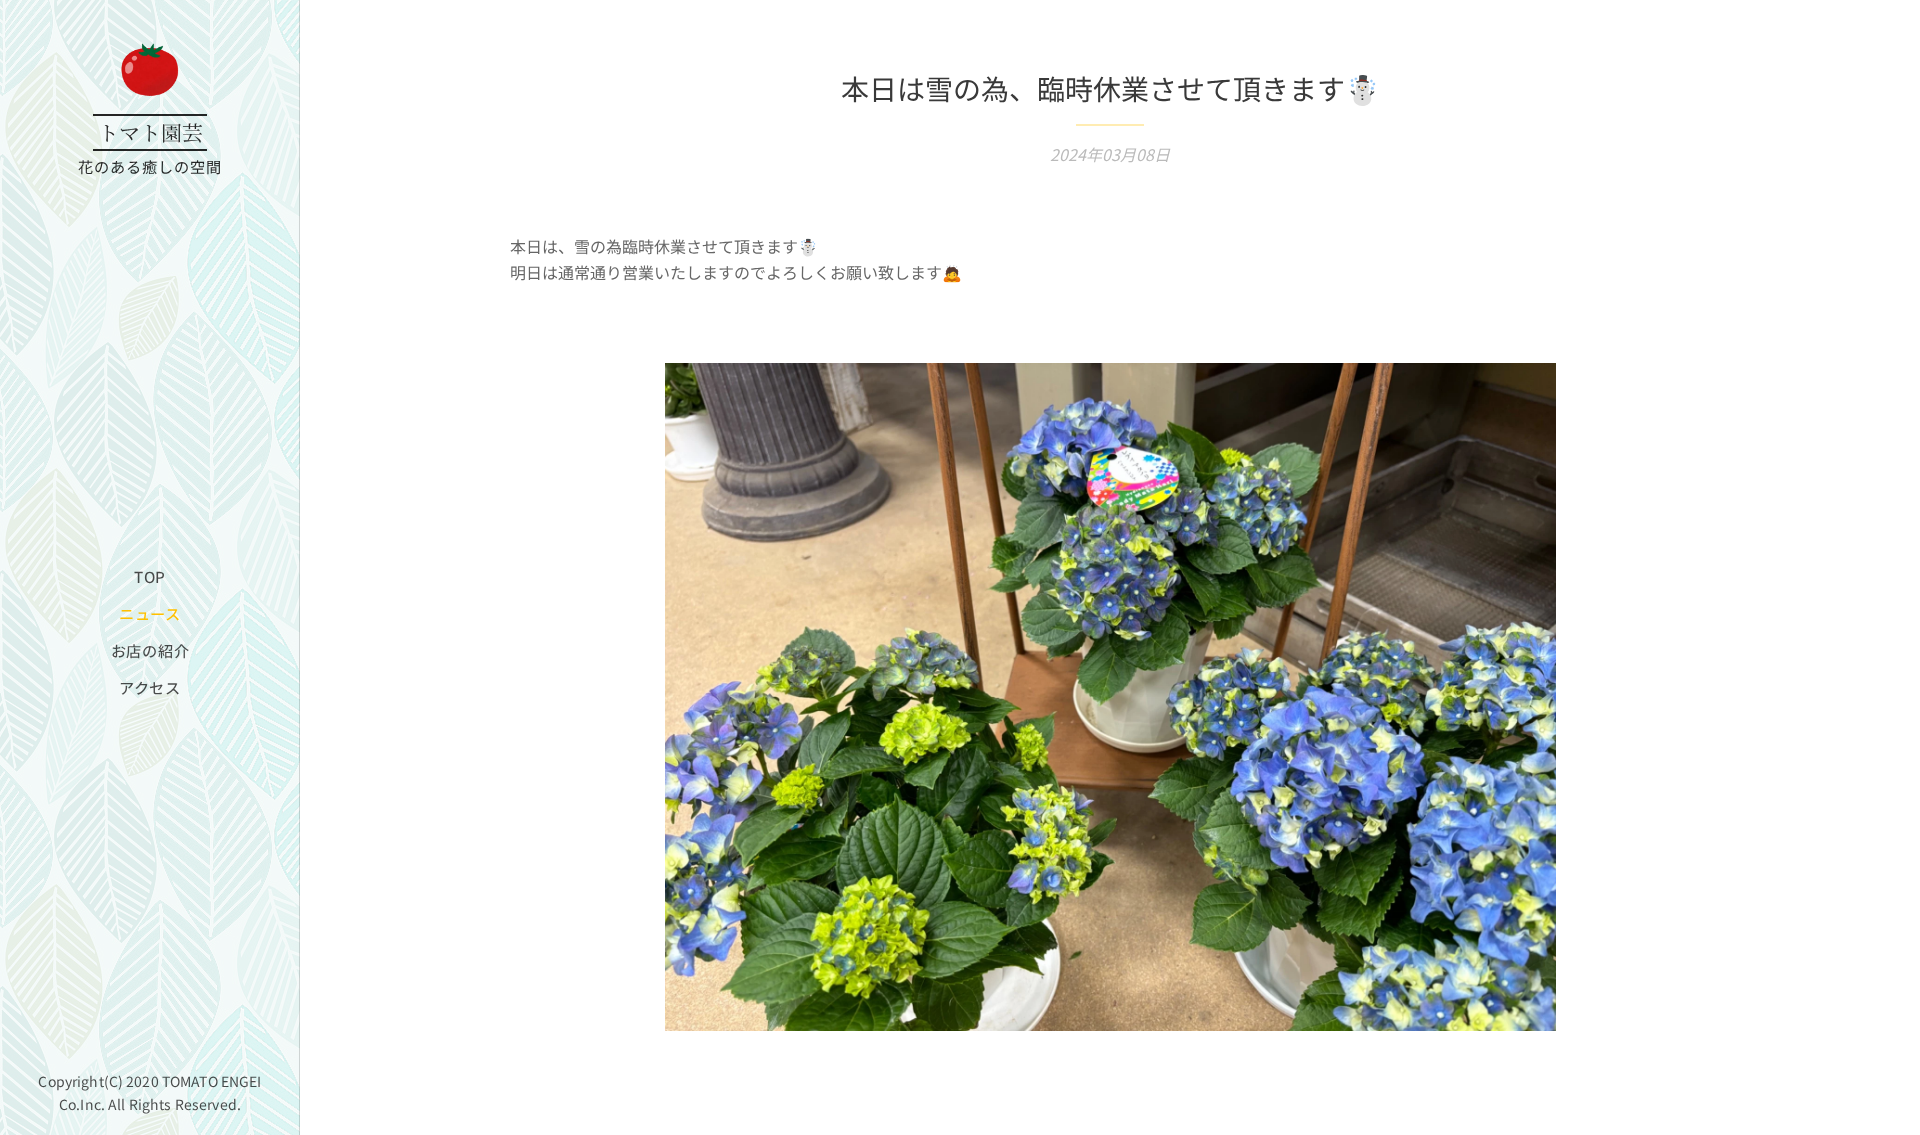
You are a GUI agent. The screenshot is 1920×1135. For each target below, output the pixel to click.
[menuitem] (150, 576)
